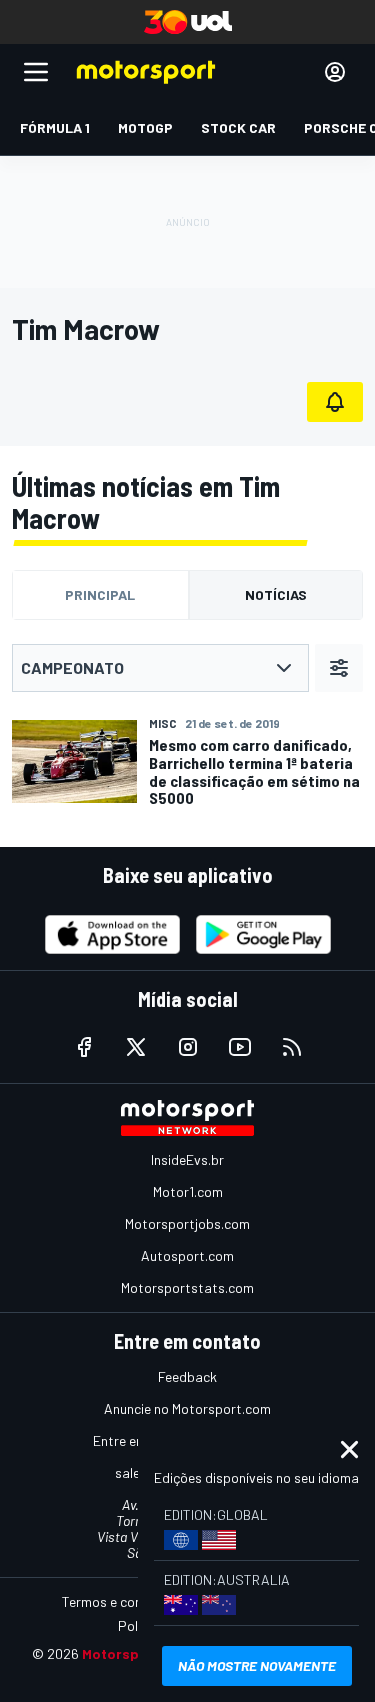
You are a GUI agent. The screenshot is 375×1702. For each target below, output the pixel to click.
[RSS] (292, 1047)
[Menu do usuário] (335, 72)
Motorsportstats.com (187, 1287)
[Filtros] (339, 668)
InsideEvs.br (187, 1159)
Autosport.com (187, 1255)
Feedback (187, 1376)
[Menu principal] (36, 72)
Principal (100, 594)
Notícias (276, 594)
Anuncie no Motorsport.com (187, 1408)
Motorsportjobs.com (187, 1223)
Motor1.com (188, 1191)
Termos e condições (122, 1601)
